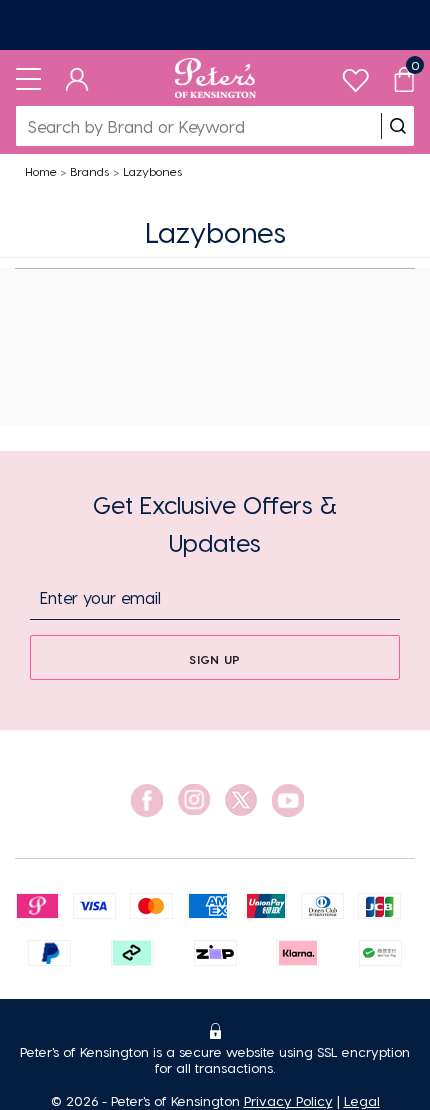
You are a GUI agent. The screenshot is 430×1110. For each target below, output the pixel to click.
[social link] (147, 800)
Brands (89, 171)
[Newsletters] (215, 25)
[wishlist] (355, 75)
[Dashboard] (77, 78)
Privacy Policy (288, 1100)
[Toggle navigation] (28, 78)
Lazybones (152, 171)
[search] (398, 126)
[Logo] (215, 78)
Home (41, 171)
